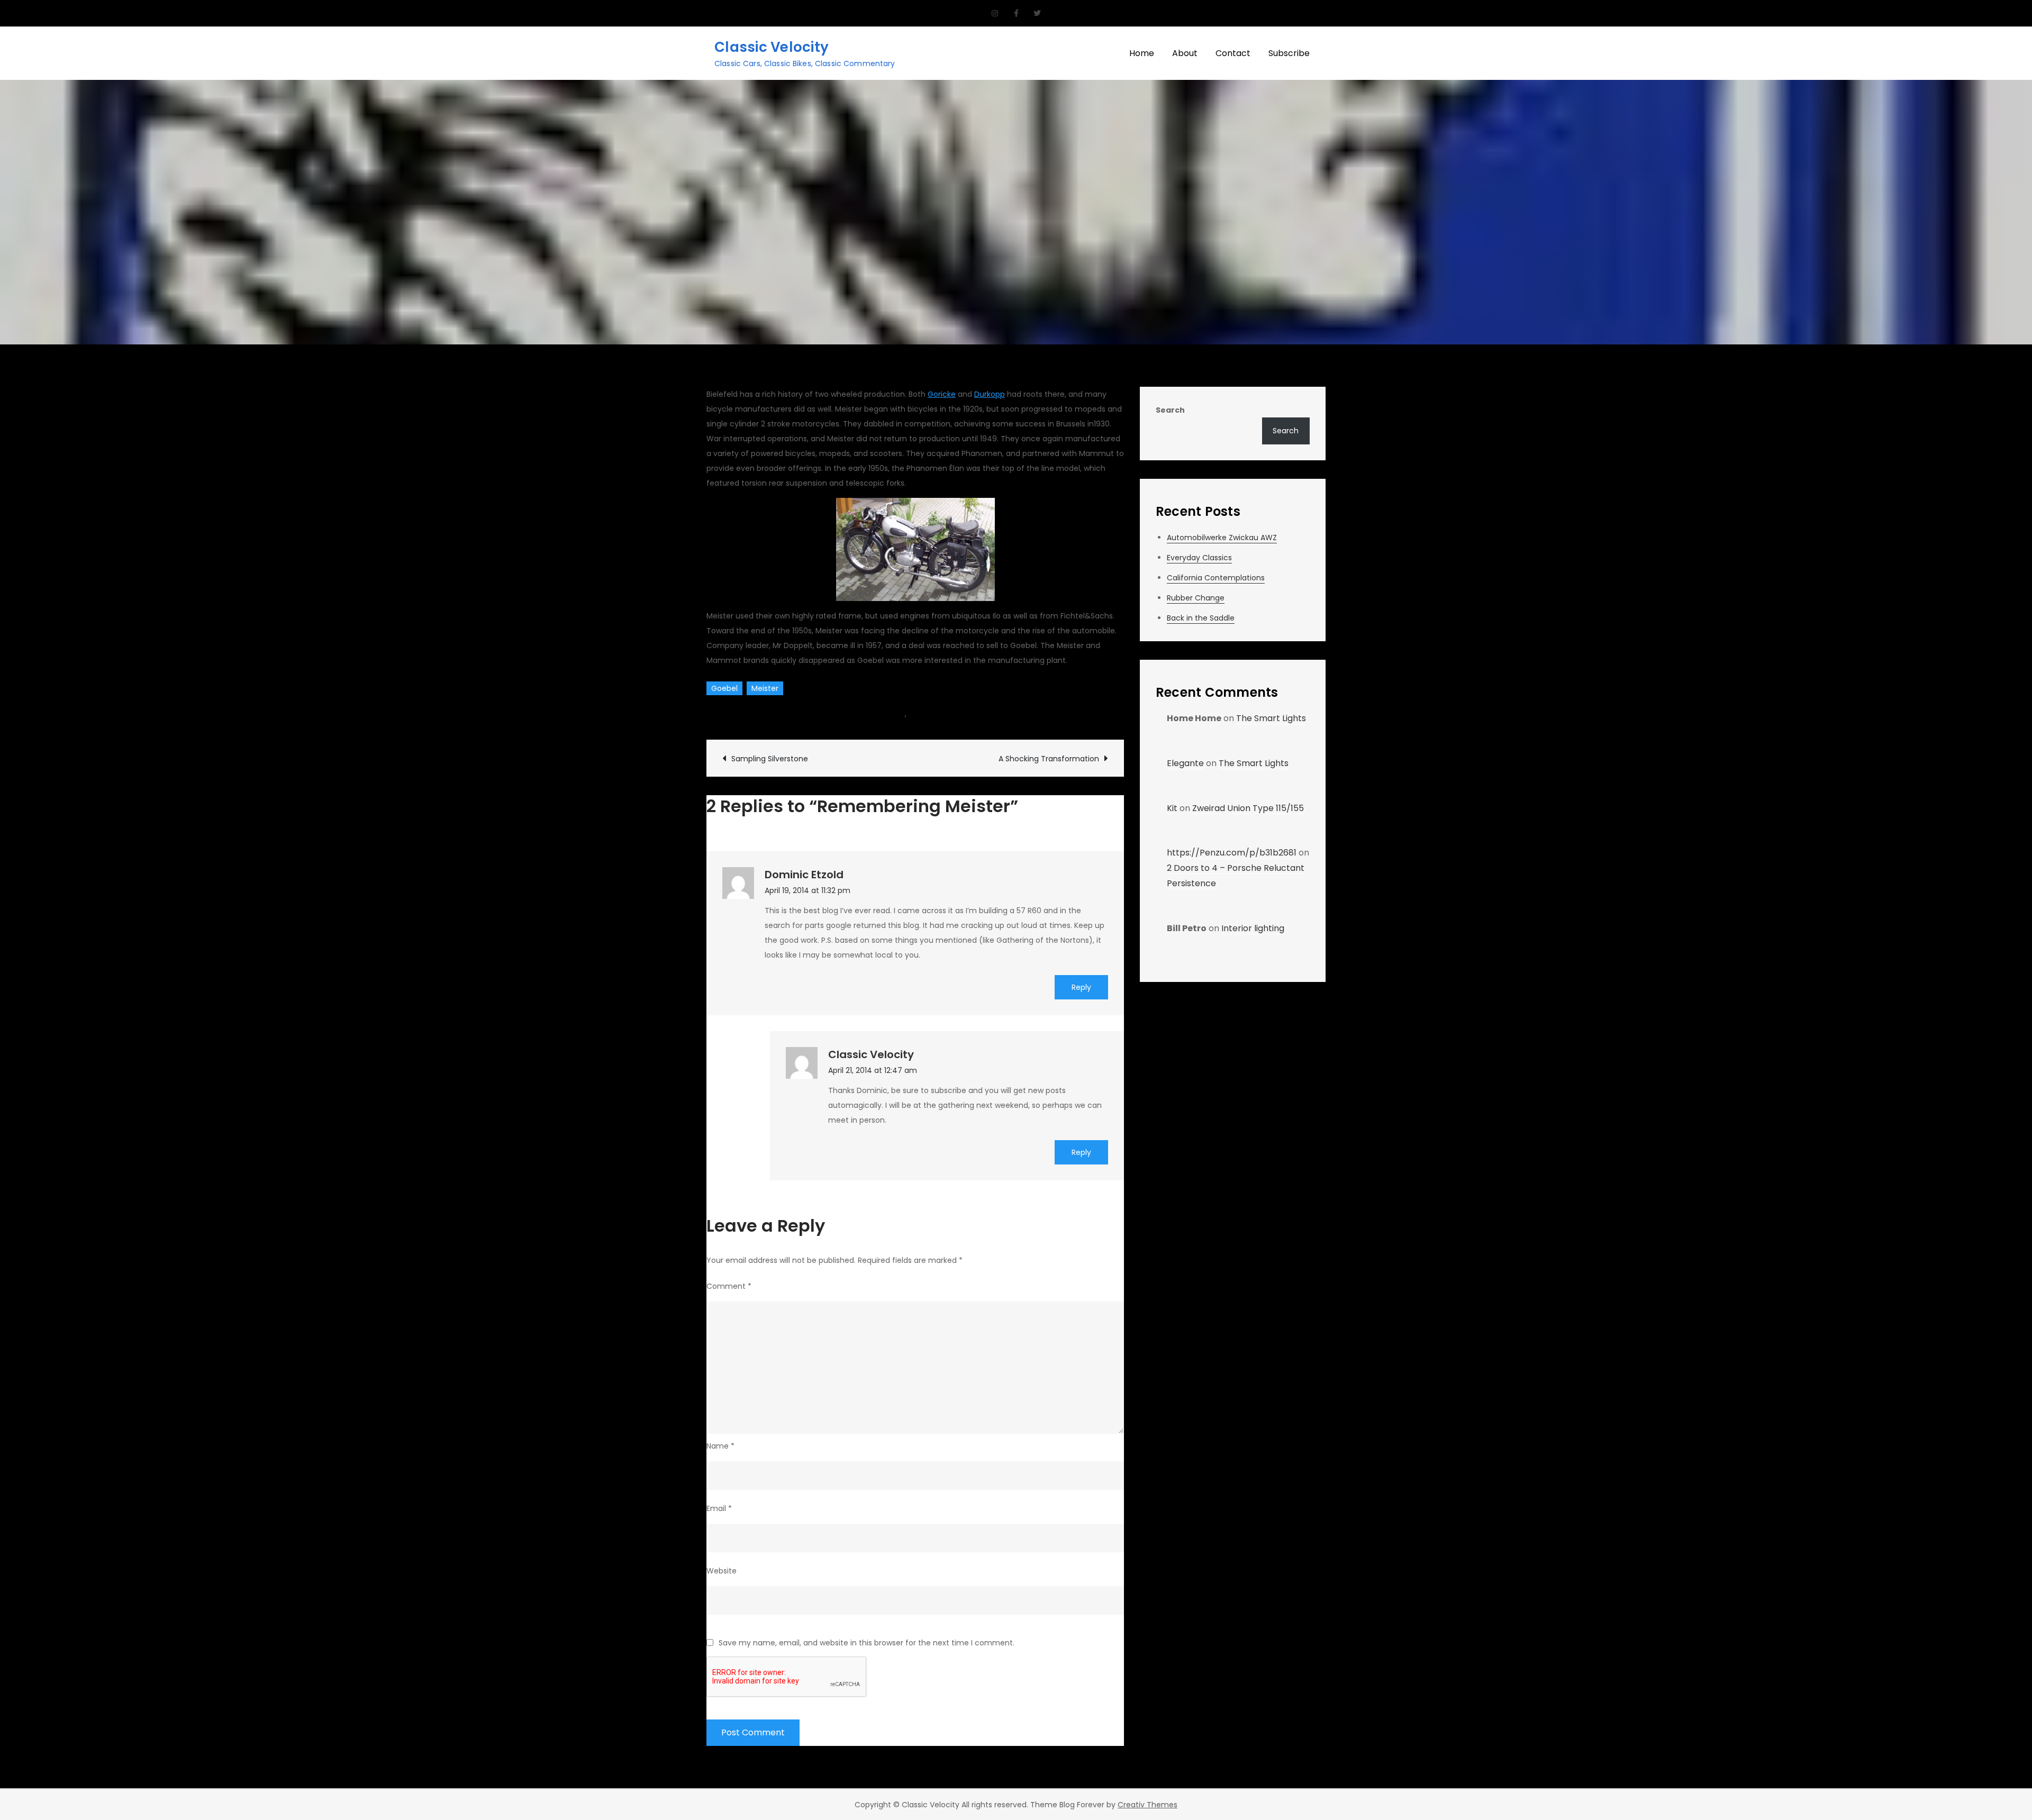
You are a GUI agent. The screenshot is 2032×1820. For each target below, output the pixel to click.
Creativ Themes (1147, 1805)
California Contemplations (1216, 578)
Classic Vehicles (876, 714)
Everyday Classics (1199, 558)
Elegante (1185, 763)
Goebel (724, 688)
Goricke (942, 394)
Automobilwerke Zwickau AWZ (1222, 538)
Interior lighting (1253, 928)
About (1185, 53)
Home (1142, 53)
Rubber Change (1196, 598)
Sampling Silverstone (770, 759)
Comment (729, 1286)
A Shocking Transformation (1049, 759)
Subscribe (1289, 53)
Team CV (736, 714)
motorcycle (930, 714)
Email (719, 1508)
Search (1170, 410)
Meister (765, 688)
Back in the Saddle (1201, 618)
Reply (1081, 987)
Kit (1172, 808)
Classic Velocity (772, 47)
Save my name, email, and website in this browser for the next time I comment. (867, 1643)
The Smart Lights (1271, 718)
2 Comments (1001, 714)
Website (722, 1571)
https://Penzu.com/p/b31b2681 (1232, 853)
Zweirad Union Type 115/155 (1248, 808)
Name (720, 1446)
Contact (1233, 53)
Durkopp (990, 394)
